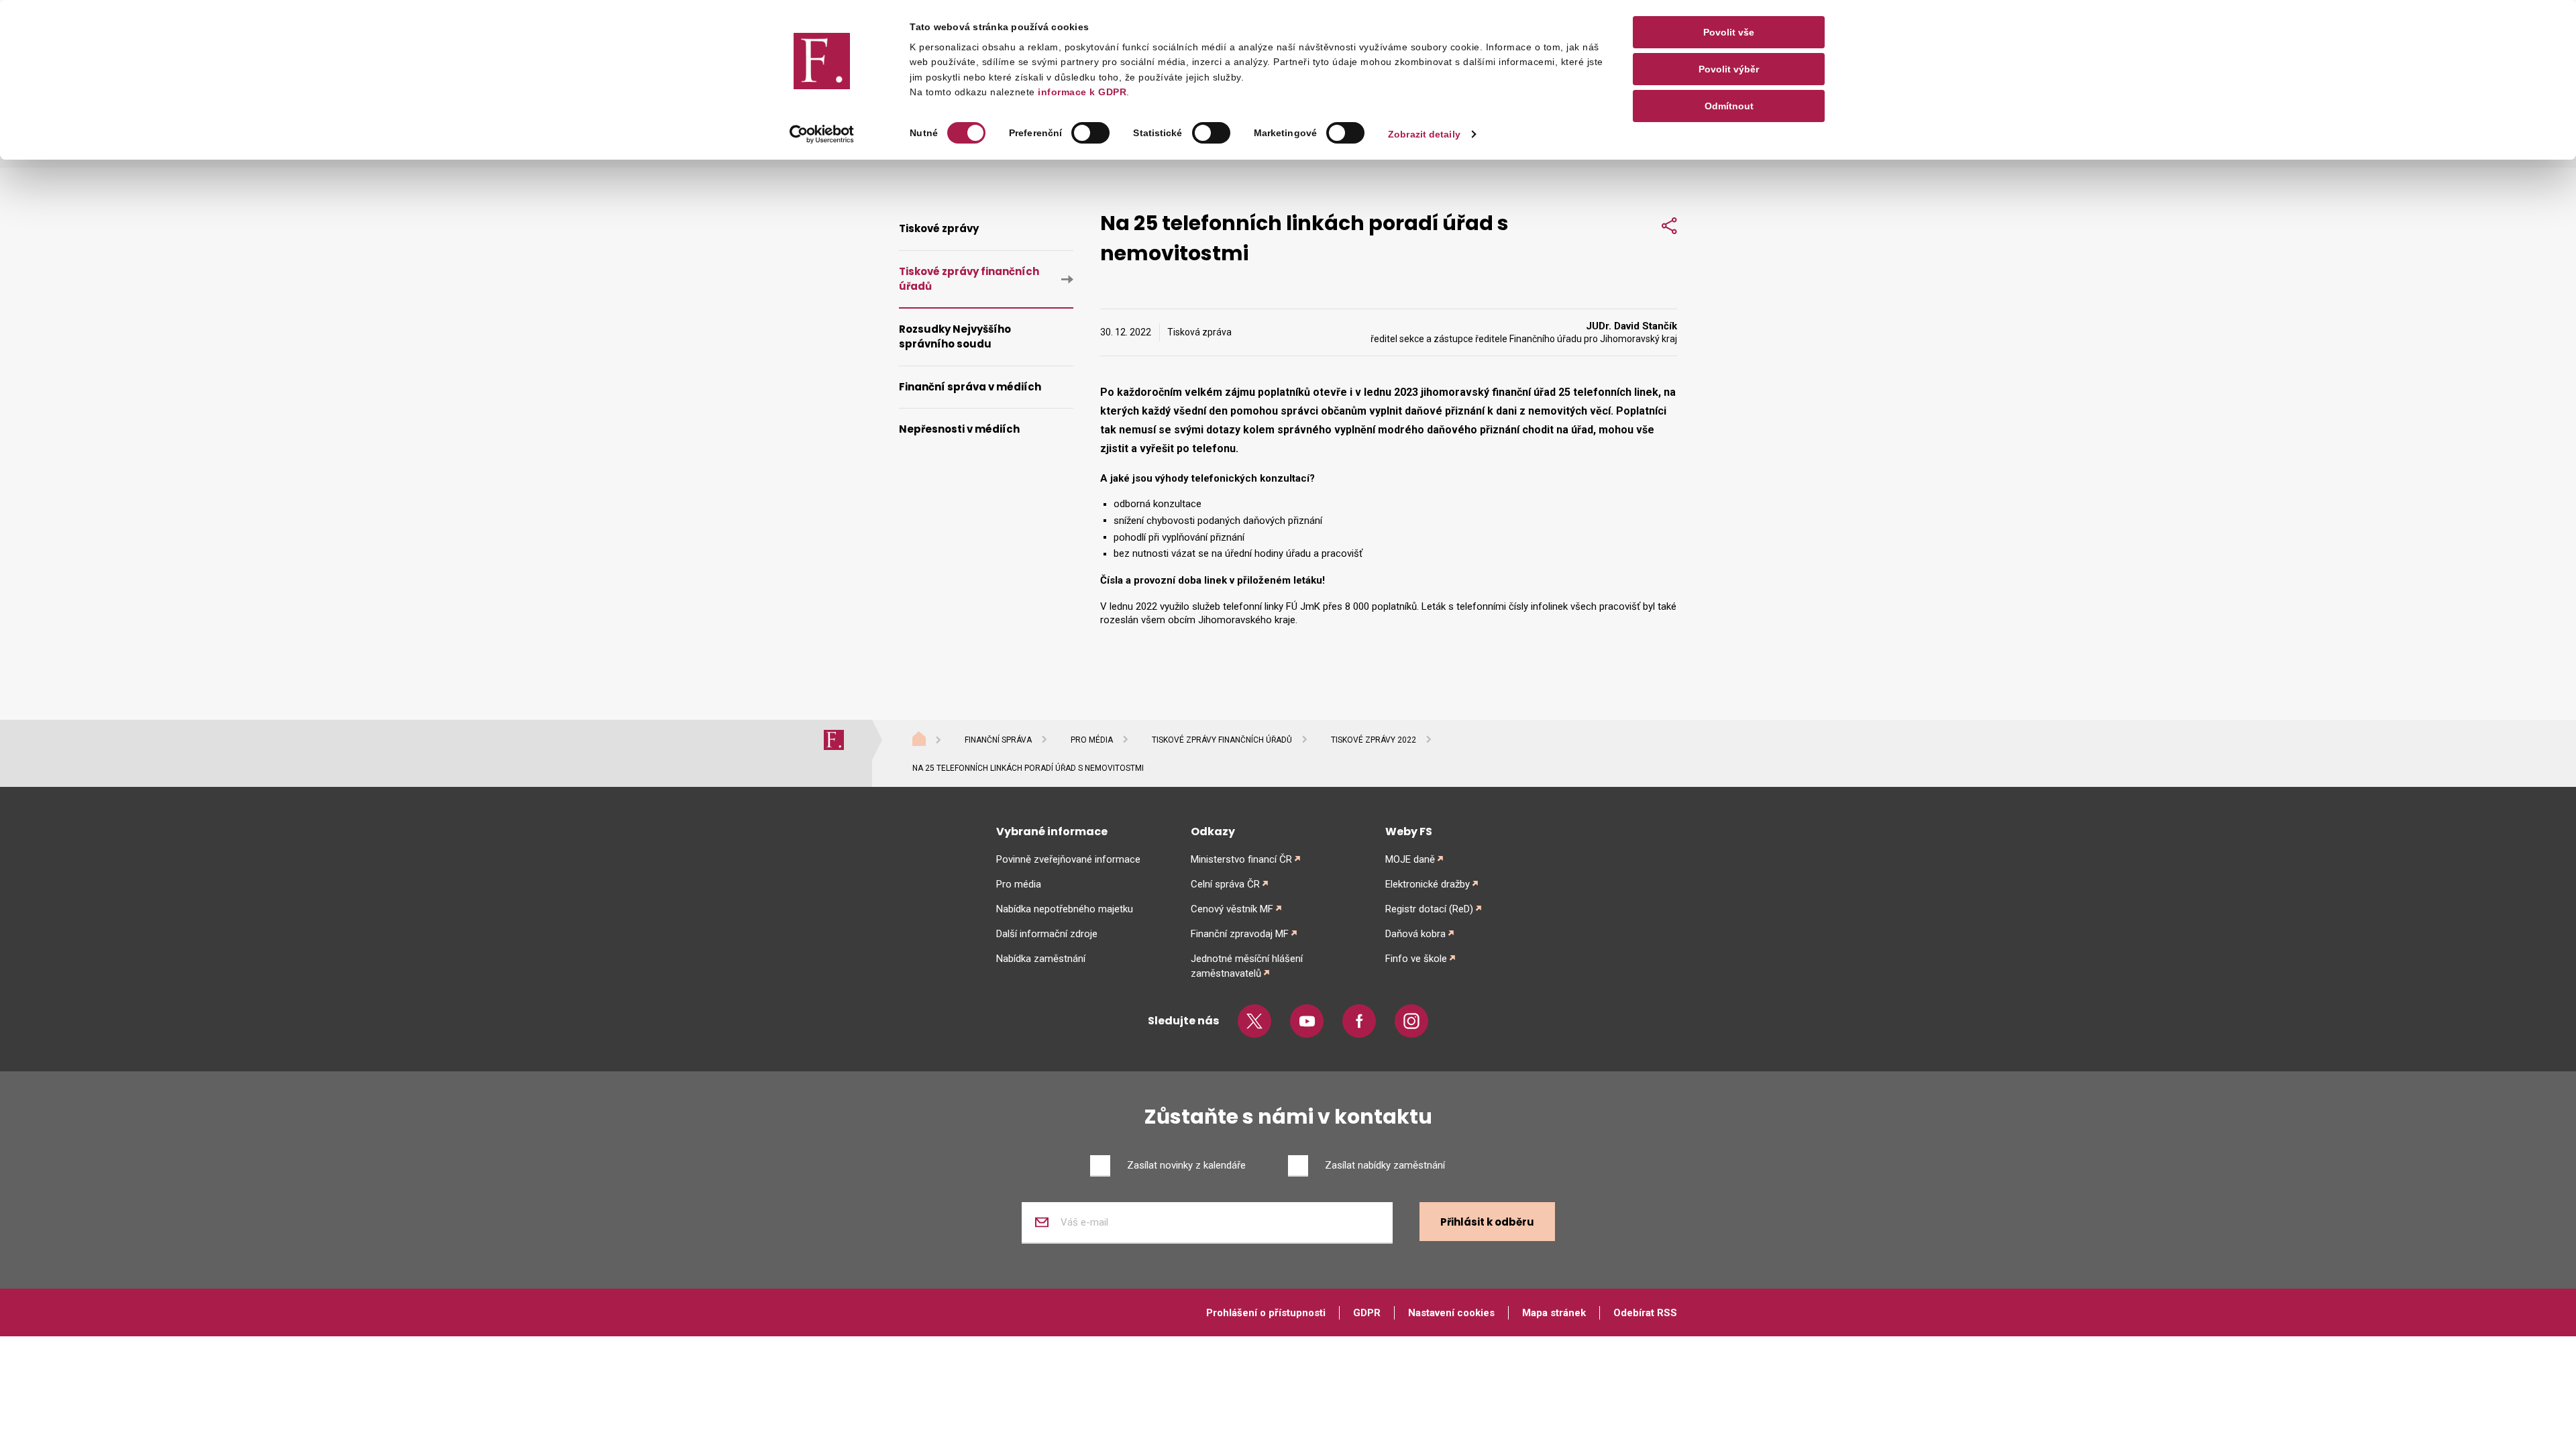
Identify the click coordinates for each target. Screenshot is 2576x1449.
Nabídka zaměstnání (1041, 959)
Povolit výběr (1729, 69)
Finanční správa (998, 740)
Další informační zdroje (1047, 934)
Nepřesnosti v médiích (959, 429)
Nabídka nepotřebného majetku (1065, 909)
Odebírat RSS (1645, 1313)
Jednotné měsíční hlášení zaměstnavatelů (1247, 966)
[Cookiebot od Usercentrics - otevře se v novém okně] (822, 134)
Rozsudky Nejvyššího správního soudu (955, 337)
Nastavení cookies (1451, 1313)
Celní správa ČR (1225, 884)
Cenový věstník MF (1232, 909)
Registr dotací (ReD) (1429, 909)
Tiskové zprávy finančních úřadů (969, 279)
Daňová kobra (1415, 934)
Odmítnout (1729, 106)
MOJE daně (1410, 859)
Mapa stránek (1554, 1313)
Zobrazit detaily (1424, 134)
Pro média (1092, 740)
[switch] (1090, 133)
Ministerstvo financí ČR (1241, 859)
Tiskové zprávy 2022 (1374, 740)
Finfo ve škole (1416, 959)
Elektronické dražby (1428, 884)
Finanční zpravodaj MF (1240, 934)
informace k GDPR (1081, 92)
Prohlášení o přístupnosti (1266, 1313)
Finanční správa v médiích (970, 387)
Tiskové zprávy (939, 228)
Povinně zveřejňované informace (1068, 859)
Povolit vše (1729, 32)
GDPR (1367, 1313)
